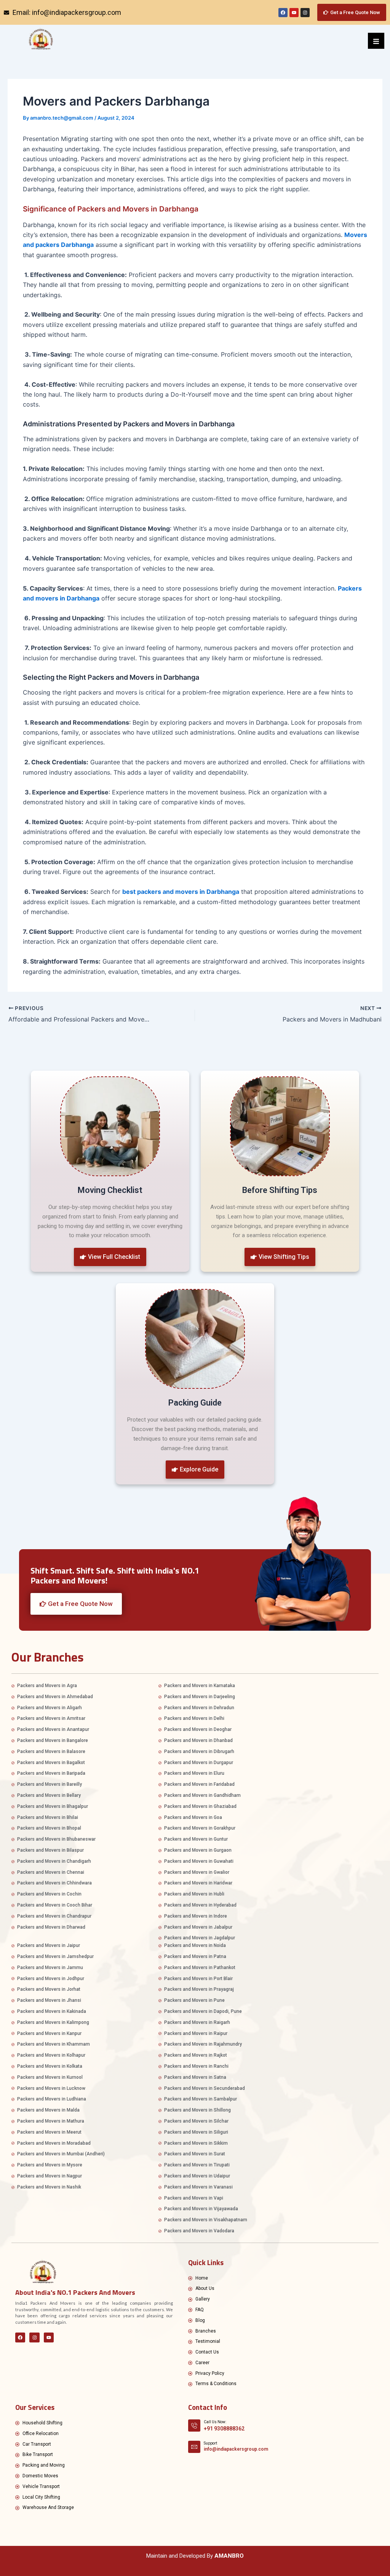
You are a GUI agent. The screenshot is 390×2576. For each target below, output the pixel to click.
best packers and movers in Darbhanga (181, 892)
